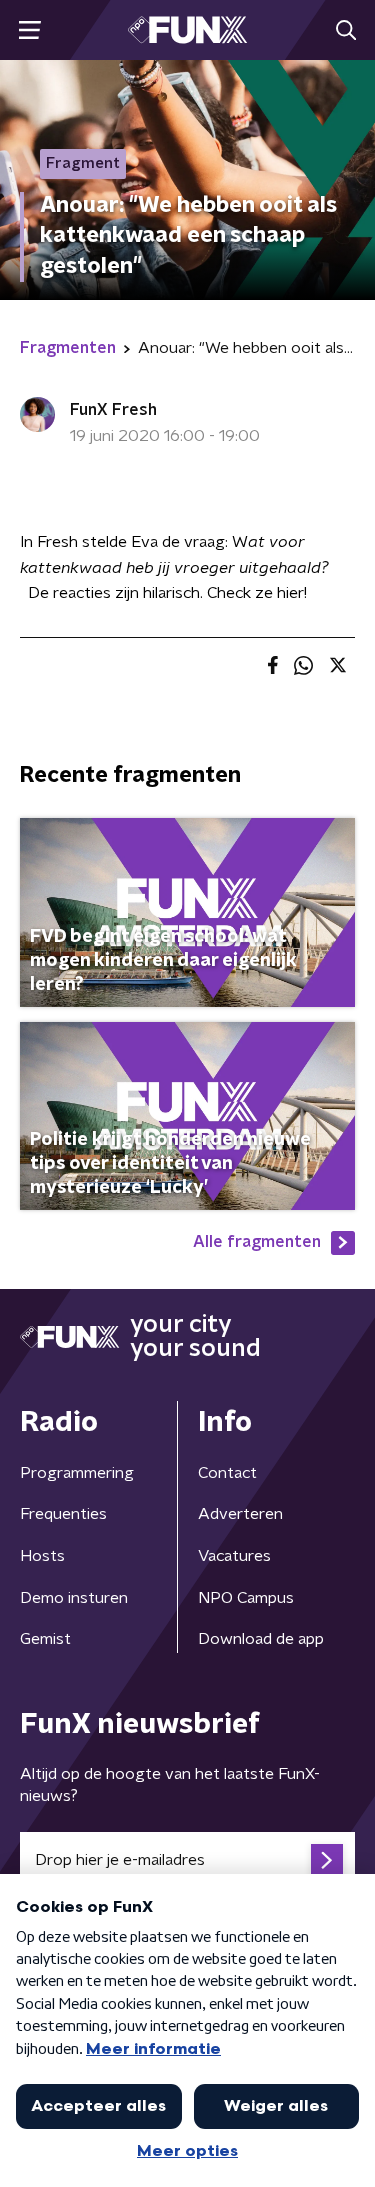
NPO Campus (246, 1598)
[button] (29, 30)
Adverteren (240, 1514)
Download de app (261, 1639)
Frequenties (63, 1514)
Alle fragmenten (257, 1242)
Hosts (42, 1556)
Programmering (77, 1473)
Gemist (45, 1639)
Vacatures (234, 1556)
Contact (227, 1473)
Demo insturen (74, 1598)
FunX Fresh (113, 410)
